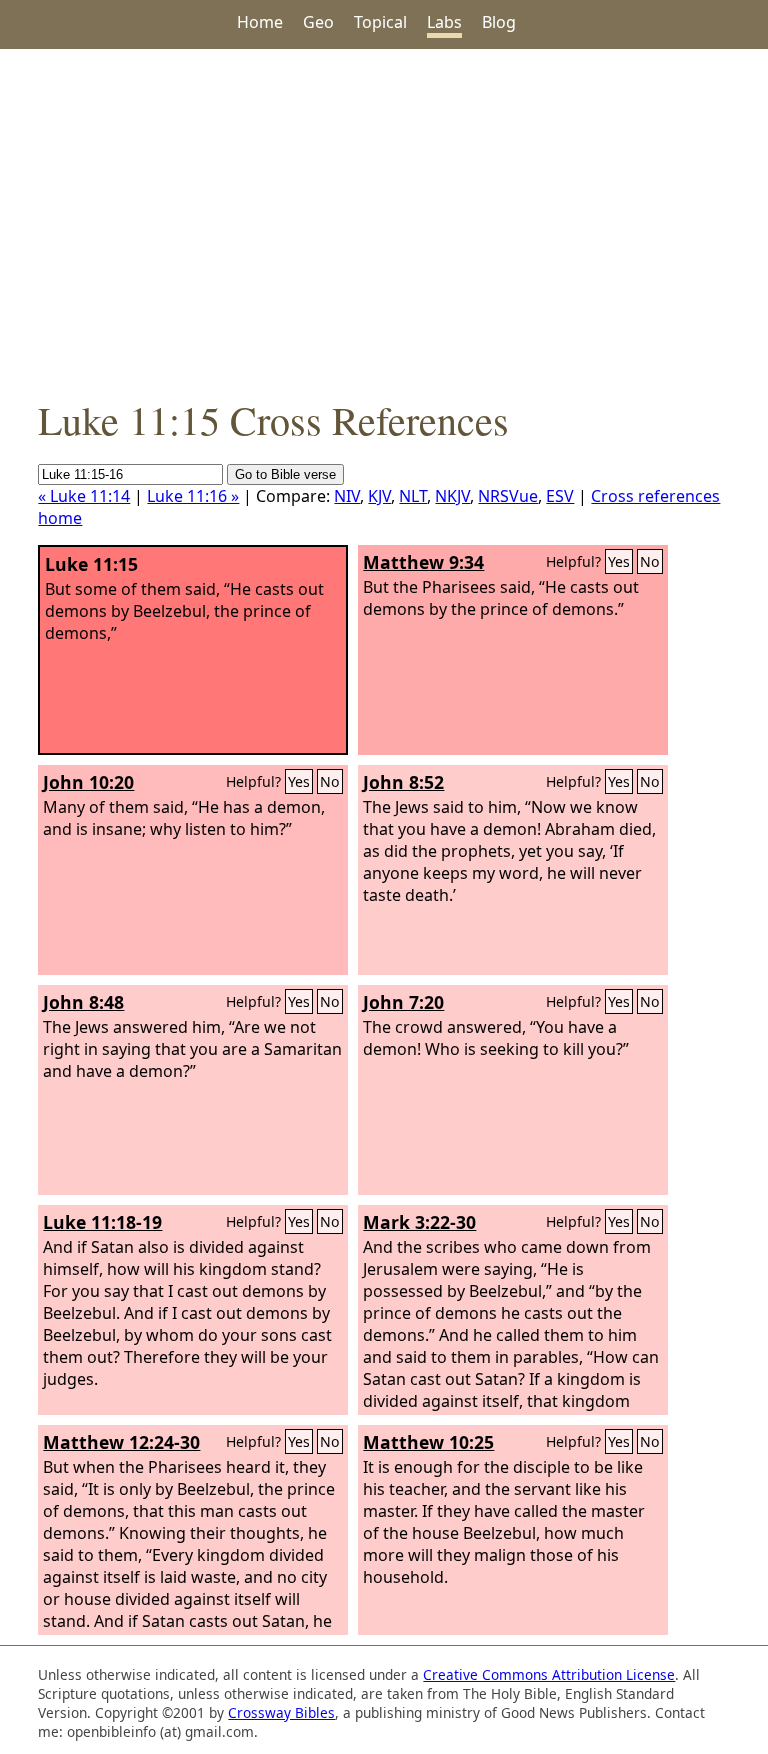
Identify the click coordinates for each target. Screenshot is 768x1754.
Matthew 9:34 (423, 562)
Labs (444, 22)
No (650, 561)
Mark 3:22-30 (419, 1222)
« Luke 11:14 (84, 496)
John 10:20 (88, 782)
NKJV (452, 496)
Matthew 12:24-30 (121, 1442)
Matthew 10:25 (428, 1442)
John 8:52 (403, 782)
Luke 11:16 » (193, 496)
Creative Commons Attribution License (549, 1674)
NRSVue (508, 496)
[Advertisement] (384, 221)
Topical (380, 22)
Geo (318, 22)
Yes (619, 561)
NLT (413, 496)
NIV (347, 496)
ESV (560, 496)
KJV (379, 496)
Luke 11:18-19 (102, 1222)
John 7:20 (403, 1002)
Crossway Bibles (281, 1712)
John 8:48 (83, 1002)
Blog (499, 22)
